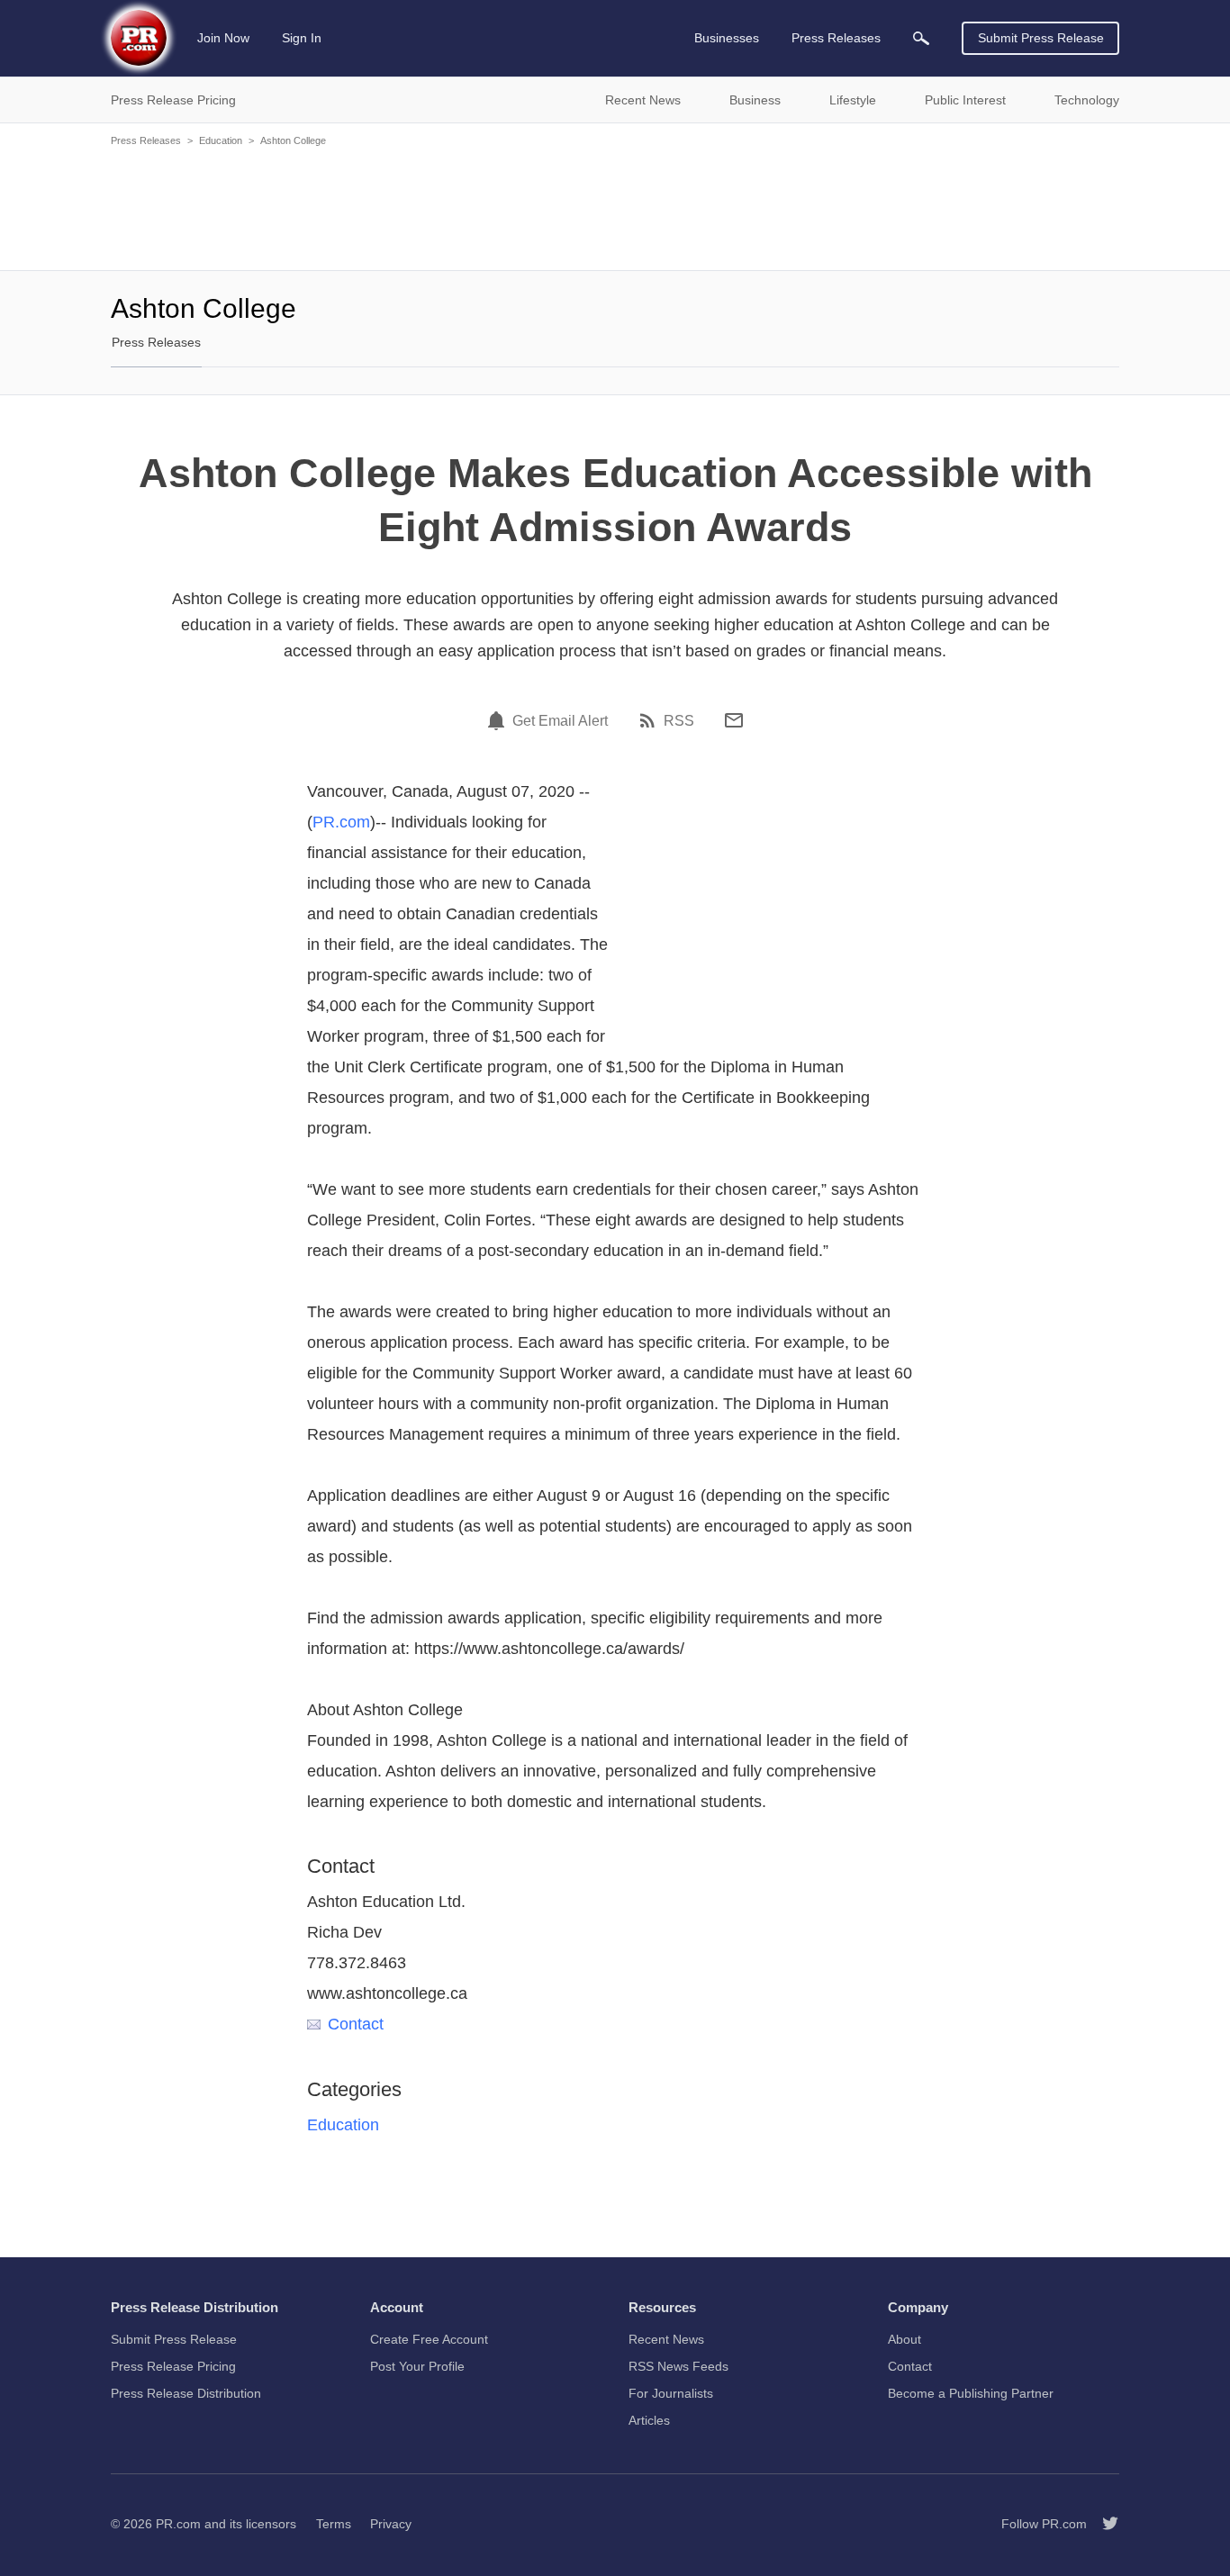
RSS (679, 721)
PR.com (341, 822)
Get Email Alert (560, 721)
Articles (649, 2420)
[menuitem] (921, 38)
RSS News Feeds (678, 2366)
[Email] (734, 720)
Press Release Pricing (173, 2366)
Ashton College (293, 140)
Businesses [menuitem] (727, 38)
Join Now (223, 38)
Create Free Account (429, 2339)
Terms (334, 2524)
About (904, 2339)
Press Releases (146, 140)
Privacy (391, 2524)
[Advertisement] (615, 207)
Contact (356, 2024)
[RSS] (650, 720)
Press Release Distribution (186, 2393)
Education (221, 140)
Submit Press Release (1041, 38)
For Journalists (671, 2393)
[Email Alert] (499, 720)
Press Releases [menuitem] (836, 38)
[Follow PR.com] (1103, 2524)
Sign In (302, 38)
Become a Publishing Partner (971, 2393)
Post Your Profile (417, 2366)
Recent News (666, 2339)
